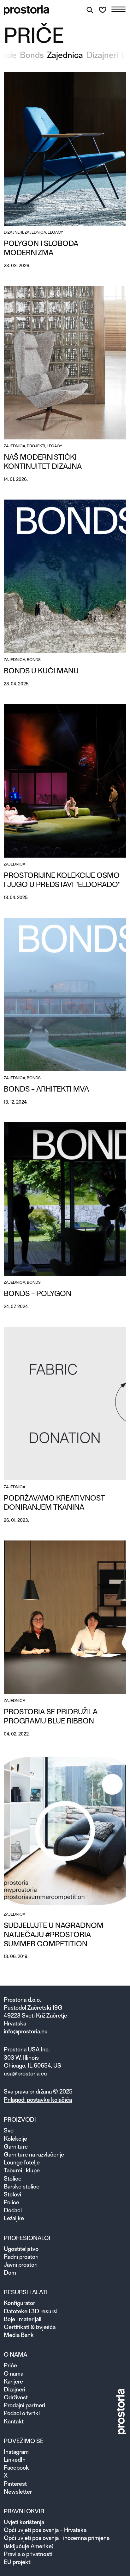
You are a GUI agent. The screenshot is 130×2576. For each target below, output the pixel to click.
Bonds (32, 55)
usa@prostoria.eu (25, 2073)
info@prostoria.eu (26, 2031)
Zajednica (65, 55)
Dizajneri (102, 55)
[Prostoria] (27, 10)
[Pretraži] (90, 10)
